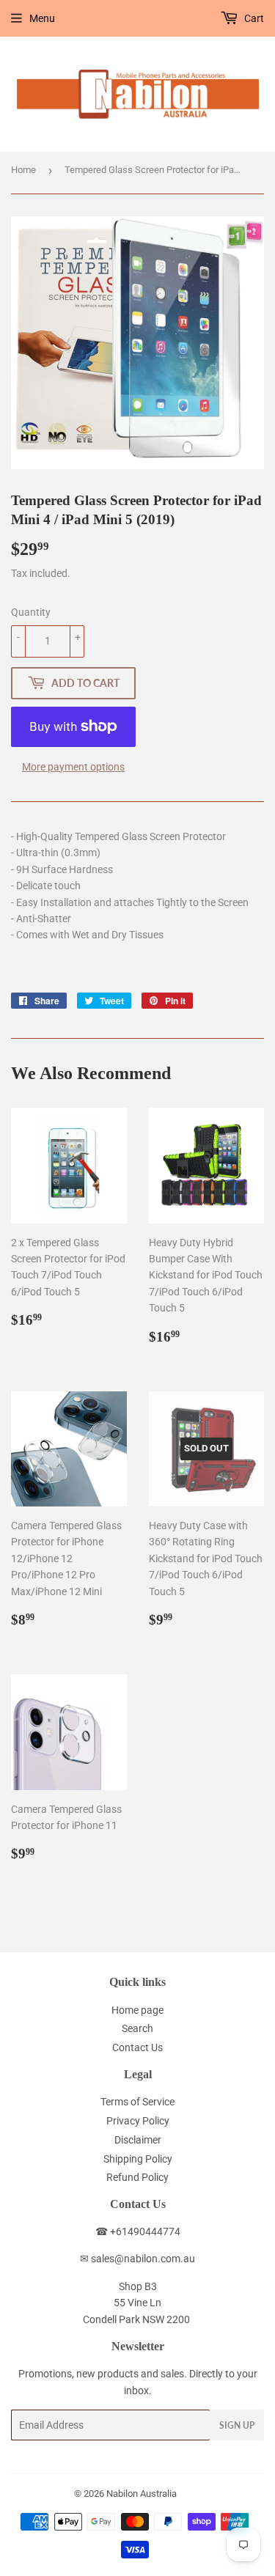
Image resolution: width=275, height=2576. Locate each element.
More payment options (73, 767)
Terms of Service (137, 2102)
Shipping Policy (138, 2159)
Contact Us (137, 2047)
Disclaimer (138, 2140)
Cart (253, 18)
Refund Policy (137, 2177)
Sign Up (237, 2425)
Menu (42, 18)
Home (23, 170)
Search (137, 2028)
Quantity (31, 612)
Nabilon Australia (142, 2494)
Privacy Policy (138, 2121)
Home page (137, 2010)
